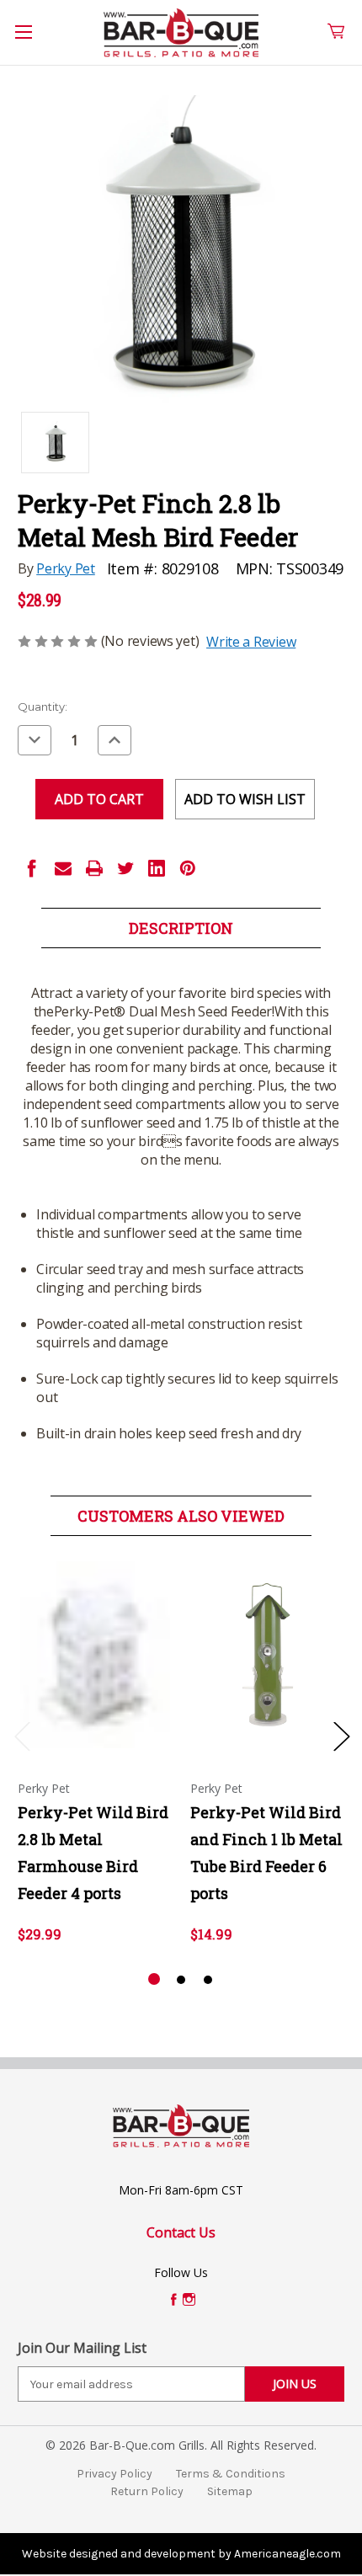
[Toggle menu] (33, 41)
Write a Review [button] (251, 642)
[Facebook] (32, 868)
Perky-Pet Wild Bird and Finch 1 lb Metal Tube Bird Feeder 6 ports (266, 1853)
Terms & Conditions (231, 2474)
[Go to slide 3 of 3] (208, 1980)
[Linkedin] (157, 868)
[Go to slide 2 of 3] (181, 1980)
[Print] (94, 868)
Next (341, 1736)
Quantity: (43, 707)
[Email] (63, 868)
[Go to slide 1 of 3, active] (154, 1980)
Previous (22, 1736)
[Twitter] (125, 868)
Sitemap (230, 2491)
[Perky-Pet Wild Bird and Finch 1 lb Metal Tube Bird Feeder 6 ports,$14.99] (268, 1655)
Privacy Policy (114, 2474)
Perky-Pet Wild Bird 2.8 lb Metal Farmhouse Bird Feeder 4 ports (93, 1853)
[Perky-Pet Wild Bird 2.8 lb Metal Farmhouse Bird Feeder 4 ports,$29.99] (95, 1655)
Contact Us (181, 2232)
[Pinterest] (188, 868)
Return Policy (147, 2491)
